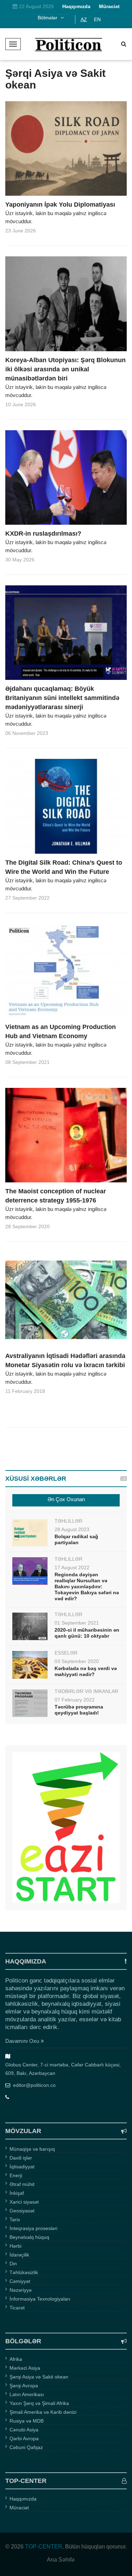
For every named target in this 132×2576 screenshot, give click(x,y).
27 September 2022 (27, 898)
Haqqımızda (23, 2499)
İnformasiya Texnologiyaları (40, 2299)
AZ (84, 19)
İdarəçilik (19, 2255)
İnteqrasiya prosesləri (33, 2228)
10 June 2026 (21, 404)
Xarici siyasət (24, 2202)
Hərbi (15, 2246)
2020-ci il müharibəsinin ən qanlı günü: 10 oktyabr (87, 1633)
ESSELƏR (66, 1653)
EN (97, 19)
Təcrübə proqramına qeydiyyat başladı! (79, 1710)
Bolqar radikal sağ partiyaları (76, 1539)
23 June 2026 (21, 231)
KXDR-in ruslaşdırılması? (43, 534)
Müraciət (19, 2508)
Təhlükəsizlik (24, 2272)
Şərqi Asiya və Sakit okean (39, 2377)
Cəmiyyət (20, 2281)
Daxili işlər (21, 2158)
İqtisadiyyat (22, 2167)
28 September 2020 (27, 1226)
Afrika (16, 2359)
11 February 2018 (25, 1391)
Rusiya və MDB (27, 2421)
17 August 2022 (72, 1567)
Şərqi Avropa (24, 2386)
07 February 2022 (75, 1700)
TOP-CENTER (44, 2547)
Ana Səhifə (61, 2560)
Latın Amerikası (27, 2394)
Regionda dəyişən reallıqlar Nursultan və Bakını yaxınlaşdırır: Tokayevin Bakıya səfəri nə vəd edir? (87, 1587)
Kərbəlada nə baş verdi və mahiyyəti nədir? (86, 1671)
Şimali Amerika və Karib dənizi (43, 2412)
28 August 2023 (72, 1529)
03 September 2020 (77, 1661)
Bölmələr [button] (48, 18)
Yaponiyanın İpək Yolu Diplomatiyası (60, 205)
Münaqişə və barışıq (32, 2149)
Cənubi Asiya (24, 2430)
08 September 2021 (27, 1062)
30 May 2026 (20, 560)
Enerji (16, 2175)
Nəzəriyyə (21, 2290)
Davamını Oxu (22, 2041)
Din (13, 2264)
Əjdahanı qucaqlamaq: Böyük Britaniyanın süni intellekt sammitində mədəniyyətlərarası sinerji (62, 698)
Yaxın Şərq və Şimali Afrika (39, 2403)
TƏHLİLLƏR (68, 1521)
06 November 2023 (27, 733)
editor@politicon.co (34, 2085)
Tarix (15, 2219)
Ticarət (17, 2308)
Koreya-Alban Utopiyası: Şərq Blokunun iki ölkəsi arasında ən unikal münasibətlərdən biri (65, 369)
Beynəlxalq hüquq (29, 2237)
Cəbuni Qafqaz (26, 2447)
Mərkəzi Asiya (25, 2368)
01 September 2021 (77, 1623)
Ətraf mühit (22, 2184)
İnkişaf (17, 2193)
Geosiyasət (22, 2211)
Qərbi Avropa (24, 2438)
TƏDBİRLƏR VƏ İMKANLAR (86, 1691)
